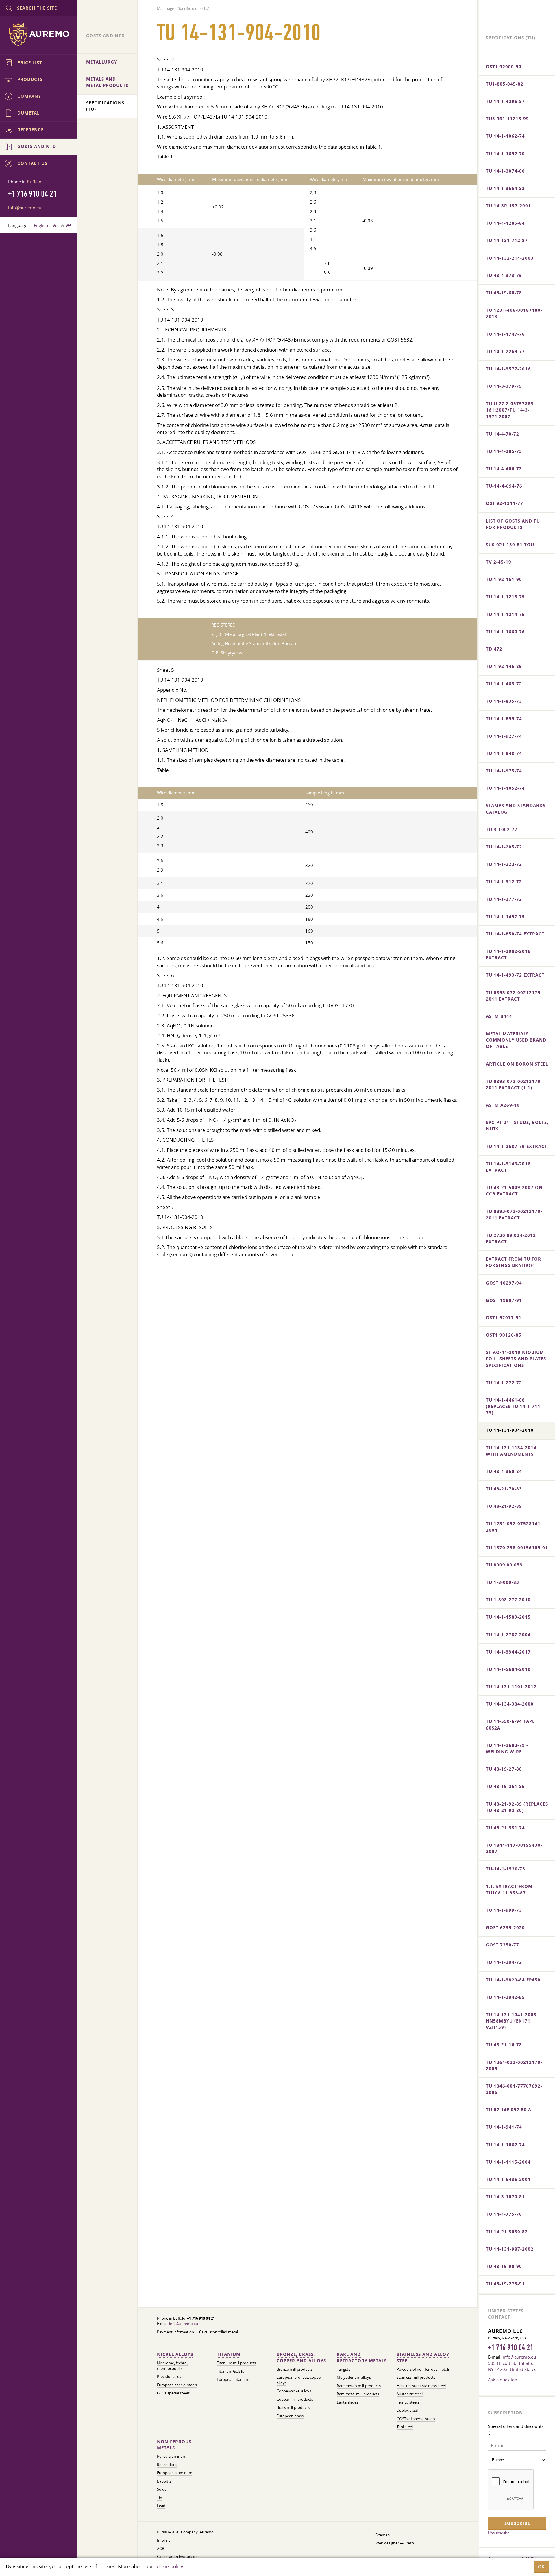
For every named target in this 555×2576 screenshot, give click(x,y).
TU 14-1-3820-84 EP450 (513, 1980)
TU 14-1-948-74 (504, 753)
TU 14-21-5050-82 (507, 2232)
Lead (161, 2506)
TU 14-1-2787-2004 (508, 1635)
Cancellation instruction (177, 2557)
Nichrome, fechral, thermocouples (173, 2366)
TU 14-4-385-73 (504, 451)
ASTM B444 (499, 1016)
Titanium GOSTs (230, 2371)
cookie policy (169, 2566)
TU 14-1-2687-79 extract (517, 1146)
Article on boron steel (517, 1064)
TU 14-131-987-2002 (510, 2249)
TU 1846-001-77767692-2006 (514, 2089)
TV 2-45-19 (499, 562)
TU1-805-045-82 (505, 84)
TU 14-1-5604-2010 (508, 1669)
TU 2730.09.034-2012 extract (511, 1238)
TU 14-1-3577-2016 (508, 369)
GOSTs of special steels (416, 2419)
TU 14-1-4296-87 (505, 101)
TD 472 (494, 649)
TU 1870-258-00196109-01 (517, 1548)
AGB (161, 2549)
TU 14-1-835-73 (504, 701)
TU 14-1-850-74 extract (515, 934)
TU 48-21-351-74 (505, 1828)
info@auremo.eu (184, 2324)
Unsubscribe (499, 2533)
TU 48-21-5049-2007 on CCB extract (514, 1191)
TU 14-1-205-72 (504, 847)
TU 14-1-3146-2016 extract (508, 1167)
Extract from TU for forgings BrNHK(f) (514, 1262)
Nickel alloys (175, 2354)
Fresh (409, 2543)
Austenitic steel (410, 2394)
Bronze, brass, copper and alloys (301, 2358)
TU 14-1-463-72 (504, 684)
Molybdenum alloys (354, 2377)
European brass (290, 2416)
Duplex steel (407, 2410)
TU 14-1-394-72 (504, 1962)
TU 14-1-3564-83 (505, 188)
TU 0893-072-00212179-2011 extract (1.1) (514, 1085)
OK (541, 2567)
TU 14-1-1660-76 (505, 632)
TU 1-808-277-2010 (508, 1600)
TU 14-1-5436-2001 (508, 2179)
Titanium (229, 2354)
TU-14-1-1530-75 (506, 1869)
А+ (69, 225)
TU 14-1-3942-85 (505, 1997)
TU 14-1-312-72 (504, 882)
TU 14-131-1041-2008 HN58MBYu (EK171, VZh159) (511, 2021)
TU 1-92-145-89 (504, 666)
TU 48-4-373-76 (504, 275)
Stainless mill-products (416, 2377)
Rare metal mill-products (358, 2394)
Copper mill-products (295, 2399)
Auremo (39, 34)
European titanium (233, 2380)
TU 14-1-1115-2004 (508, 2162)
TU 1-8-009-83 (503, 1582)
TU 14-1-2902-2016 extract (508, 954)
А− (56, 225)
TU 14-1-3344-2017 (508, 1652)
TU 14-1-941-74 (504, 2127)
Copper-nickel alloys (294, 2391)
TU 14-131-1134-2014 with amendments (511, 1451)
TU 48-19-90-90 (504, 2266)
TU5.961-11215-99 (507, 119)
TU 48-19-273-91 (505, 2284)
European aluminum (175, 2473)
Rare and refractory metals (362, 2358)
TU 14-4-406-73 (504, 469)
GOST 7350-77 (503, 1945)
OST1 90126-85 (504, 1335)
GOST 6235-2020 (505, 1928)
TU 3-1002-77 (502, 830)
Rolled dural (167, 2465)
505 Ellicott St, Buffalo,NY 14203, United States (512, 2366)
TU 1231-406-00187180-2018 (514, 313)
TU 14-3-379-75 (504, 386)
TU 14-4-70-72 (503, 434)
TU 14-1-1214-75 (505, 614)
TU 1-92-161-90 (504, 579)
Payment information (175, 2332)
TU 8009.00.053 (504, 1565)
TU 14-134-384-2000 (510, 1704)
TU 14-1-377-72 (504, 899)
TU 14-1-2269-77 (505, 351)
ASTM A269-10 (503, 1105)
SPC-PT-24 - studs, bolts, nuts (517, 1126)
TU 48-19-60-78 (504, 293)
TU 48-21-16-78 (504, 2045)
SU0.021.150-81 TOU (510, 545)
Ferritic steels (408, 2402)
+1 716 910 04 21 (510, 2348)
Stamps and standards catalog (516, 809)
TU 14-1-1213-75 (505, 597)
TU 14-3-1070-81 (505, 2197)
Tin (160, 2498)
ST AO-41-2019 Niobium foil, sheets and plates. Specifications (517, 1359)
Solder (162, 2489)
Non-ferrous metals (174, 2445)
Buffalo (34, 182)
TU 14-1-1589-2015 (508, 1617)
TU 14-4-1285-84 (505, 223)
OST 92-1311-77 (505, 503)
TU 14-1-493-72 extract (515, 975)
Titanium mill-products (236, 2363)
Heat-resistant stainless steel (421, 2386)
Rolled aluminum (172, 2456)
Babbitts (164, 2481)
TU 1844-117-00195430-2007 (514, 1848)
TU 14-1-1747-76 (505, 334)
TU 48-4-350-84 (504, 1471)
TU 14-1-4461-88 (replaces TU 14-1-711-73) (514, 1406)
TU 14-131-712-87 (507, 240)
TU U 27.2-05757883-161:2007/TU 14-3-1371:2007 (511, 410)
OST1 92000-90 (504, 67)
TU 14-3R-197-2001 (508, 206)
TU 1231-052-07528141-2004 (514, 1527)
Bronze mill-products (295, 2369)
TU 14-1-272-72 (504, 1383)
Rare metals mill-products (359, 2386)
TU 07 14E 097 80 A (509, 2110)
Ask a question (503, 2380)
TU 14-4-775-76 (504, 2214)
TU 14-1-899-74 (504, 719)
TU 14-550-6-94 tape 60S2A (510, 1725)
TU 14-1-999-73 (504, 1910)
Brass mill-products (293, 2408)
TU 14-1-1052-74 (505, 788)
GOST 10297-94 (504, 1283)
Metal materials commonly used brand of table (516, 1040)
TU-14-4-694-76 (504, 486)
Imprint (163, 2540)
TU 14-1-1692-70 (505, 154)
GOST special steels (173, 2393)
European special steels (177, 2385)
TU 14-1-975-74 (504, 771)
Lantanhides (347, 2402)
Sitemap (383, 2535)
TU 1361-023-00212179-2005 (514, 2065)
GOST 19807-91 (504, 1300)
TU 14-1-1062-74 (505, 136)
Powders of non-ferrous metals (423, 2369)
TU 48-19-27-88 (504, 1769)
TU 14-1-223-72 (504, 864)
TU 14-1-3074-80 (505, 171)
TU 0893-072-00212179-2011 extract (514, 996)
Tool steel (405, 2427)
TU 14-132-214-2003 (510, 258)
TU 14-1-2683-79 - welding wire (507, 1749)
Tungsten (345, 2369)
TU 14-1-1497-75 (505, 917)
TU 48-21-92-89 (504, 1506)
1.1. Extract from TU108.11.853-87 (509, 1890)
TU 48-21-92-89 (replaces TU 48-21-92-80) (517, 1807)
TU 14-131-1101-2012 (511, 1687)
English (41, 225)
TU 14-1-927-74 (504, 736)
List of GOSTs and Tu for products (513, 524)
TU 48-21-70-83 (504, 1489)
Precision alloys (170, 2377)
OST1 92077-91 (504, 1318)
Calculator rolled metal (219, 2332)
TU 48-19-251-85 (505, 1786)
